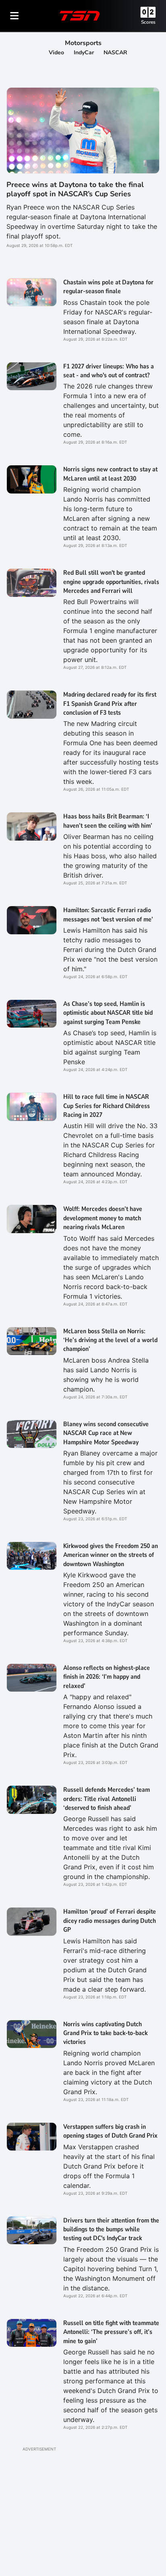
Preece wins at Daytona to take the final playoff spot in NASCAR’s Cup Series (75, 189)
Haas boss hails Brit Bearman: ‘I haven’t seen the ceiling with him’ (108, 821)
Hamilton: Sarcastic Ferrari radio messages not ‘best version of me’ (108, 915)
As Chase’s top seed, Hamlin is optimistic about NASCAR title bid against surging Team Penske (108, 1013)
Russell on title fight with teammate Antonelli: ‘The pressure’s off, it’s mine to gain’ (111, 2332)
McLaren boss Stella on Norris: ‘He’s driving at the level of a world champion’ (110, 1340)
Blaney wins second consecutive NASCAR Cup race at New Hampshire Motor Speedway (106, 1433)
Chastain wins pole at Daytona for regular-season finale (108, 287)
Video (56, 52)
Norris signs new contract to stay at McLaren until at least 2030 (110, 474)
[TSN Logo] (80, 16)
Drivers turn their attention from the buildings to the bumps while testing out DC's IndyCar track (111, 2230)
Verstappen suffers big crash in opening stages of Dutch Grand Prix (110, 2131)
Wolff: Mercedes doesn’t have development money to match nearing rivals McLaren (103, 1218)
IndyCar (84, 52)
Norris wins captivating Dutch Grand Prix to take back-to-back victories (105, 2033)
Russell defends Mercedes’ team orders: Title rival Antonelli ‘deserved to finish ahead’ (107, 1799)
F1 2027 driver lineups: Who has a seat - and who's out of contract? (109, 371)
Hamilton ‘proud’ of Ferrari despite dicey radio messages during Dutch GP (110, 1921)
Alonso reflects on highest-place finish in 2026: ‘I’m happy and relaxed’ (107, 1677)
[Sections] (15, 16)
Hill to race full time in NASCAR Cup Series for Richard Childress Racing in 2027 (107, 1106)
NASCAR (115, 52)
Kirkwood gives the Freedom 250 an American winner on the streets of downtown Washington (111, 1555)
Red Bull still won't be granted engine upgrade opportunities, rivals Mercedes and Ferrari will (111, 582)
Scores (148, 22)
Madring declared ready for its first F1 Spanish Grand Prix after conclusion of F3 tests (110, 704)
